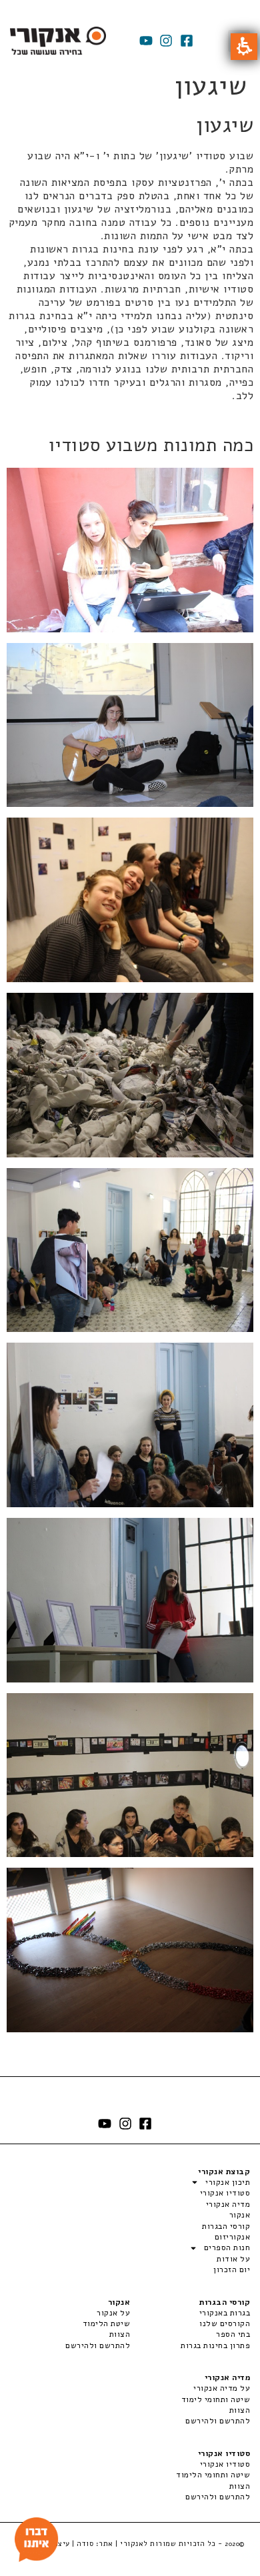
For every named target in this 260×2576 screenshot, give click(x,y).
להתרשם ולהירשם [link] (98, 2345)
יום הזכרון (232, 2269)
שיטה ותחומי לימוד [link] (216, 2399)
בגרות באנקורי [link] (225, 2313)
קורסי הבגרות (226, 2226)
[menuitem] (190, 2313)
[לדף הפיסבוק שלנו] (187, 41)
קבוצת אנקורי (224, 2172)
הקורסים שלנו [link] (225, 2323)
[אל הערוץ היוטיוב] (146, 41)
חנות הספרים (227, 2248)
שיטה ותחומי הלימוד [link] (213, 2475)
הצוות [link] (120, 2334)
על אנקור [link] (113, 2313)
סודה (85, 2544)
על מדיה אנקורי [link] (222, 2388)
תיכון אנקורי (228, 2182)
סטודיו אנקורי (225, 2193)
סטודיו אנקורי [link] (225, 2464)
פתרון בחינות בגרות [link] (215, 2345)
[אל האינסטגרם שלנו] (166, 41)
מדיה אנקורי (228, 2204)
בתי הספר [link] (233, 2334)
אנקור (240, 2215)
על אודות (233, 2259)
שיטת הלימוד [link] (106, 2323)
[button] (244, 47)
